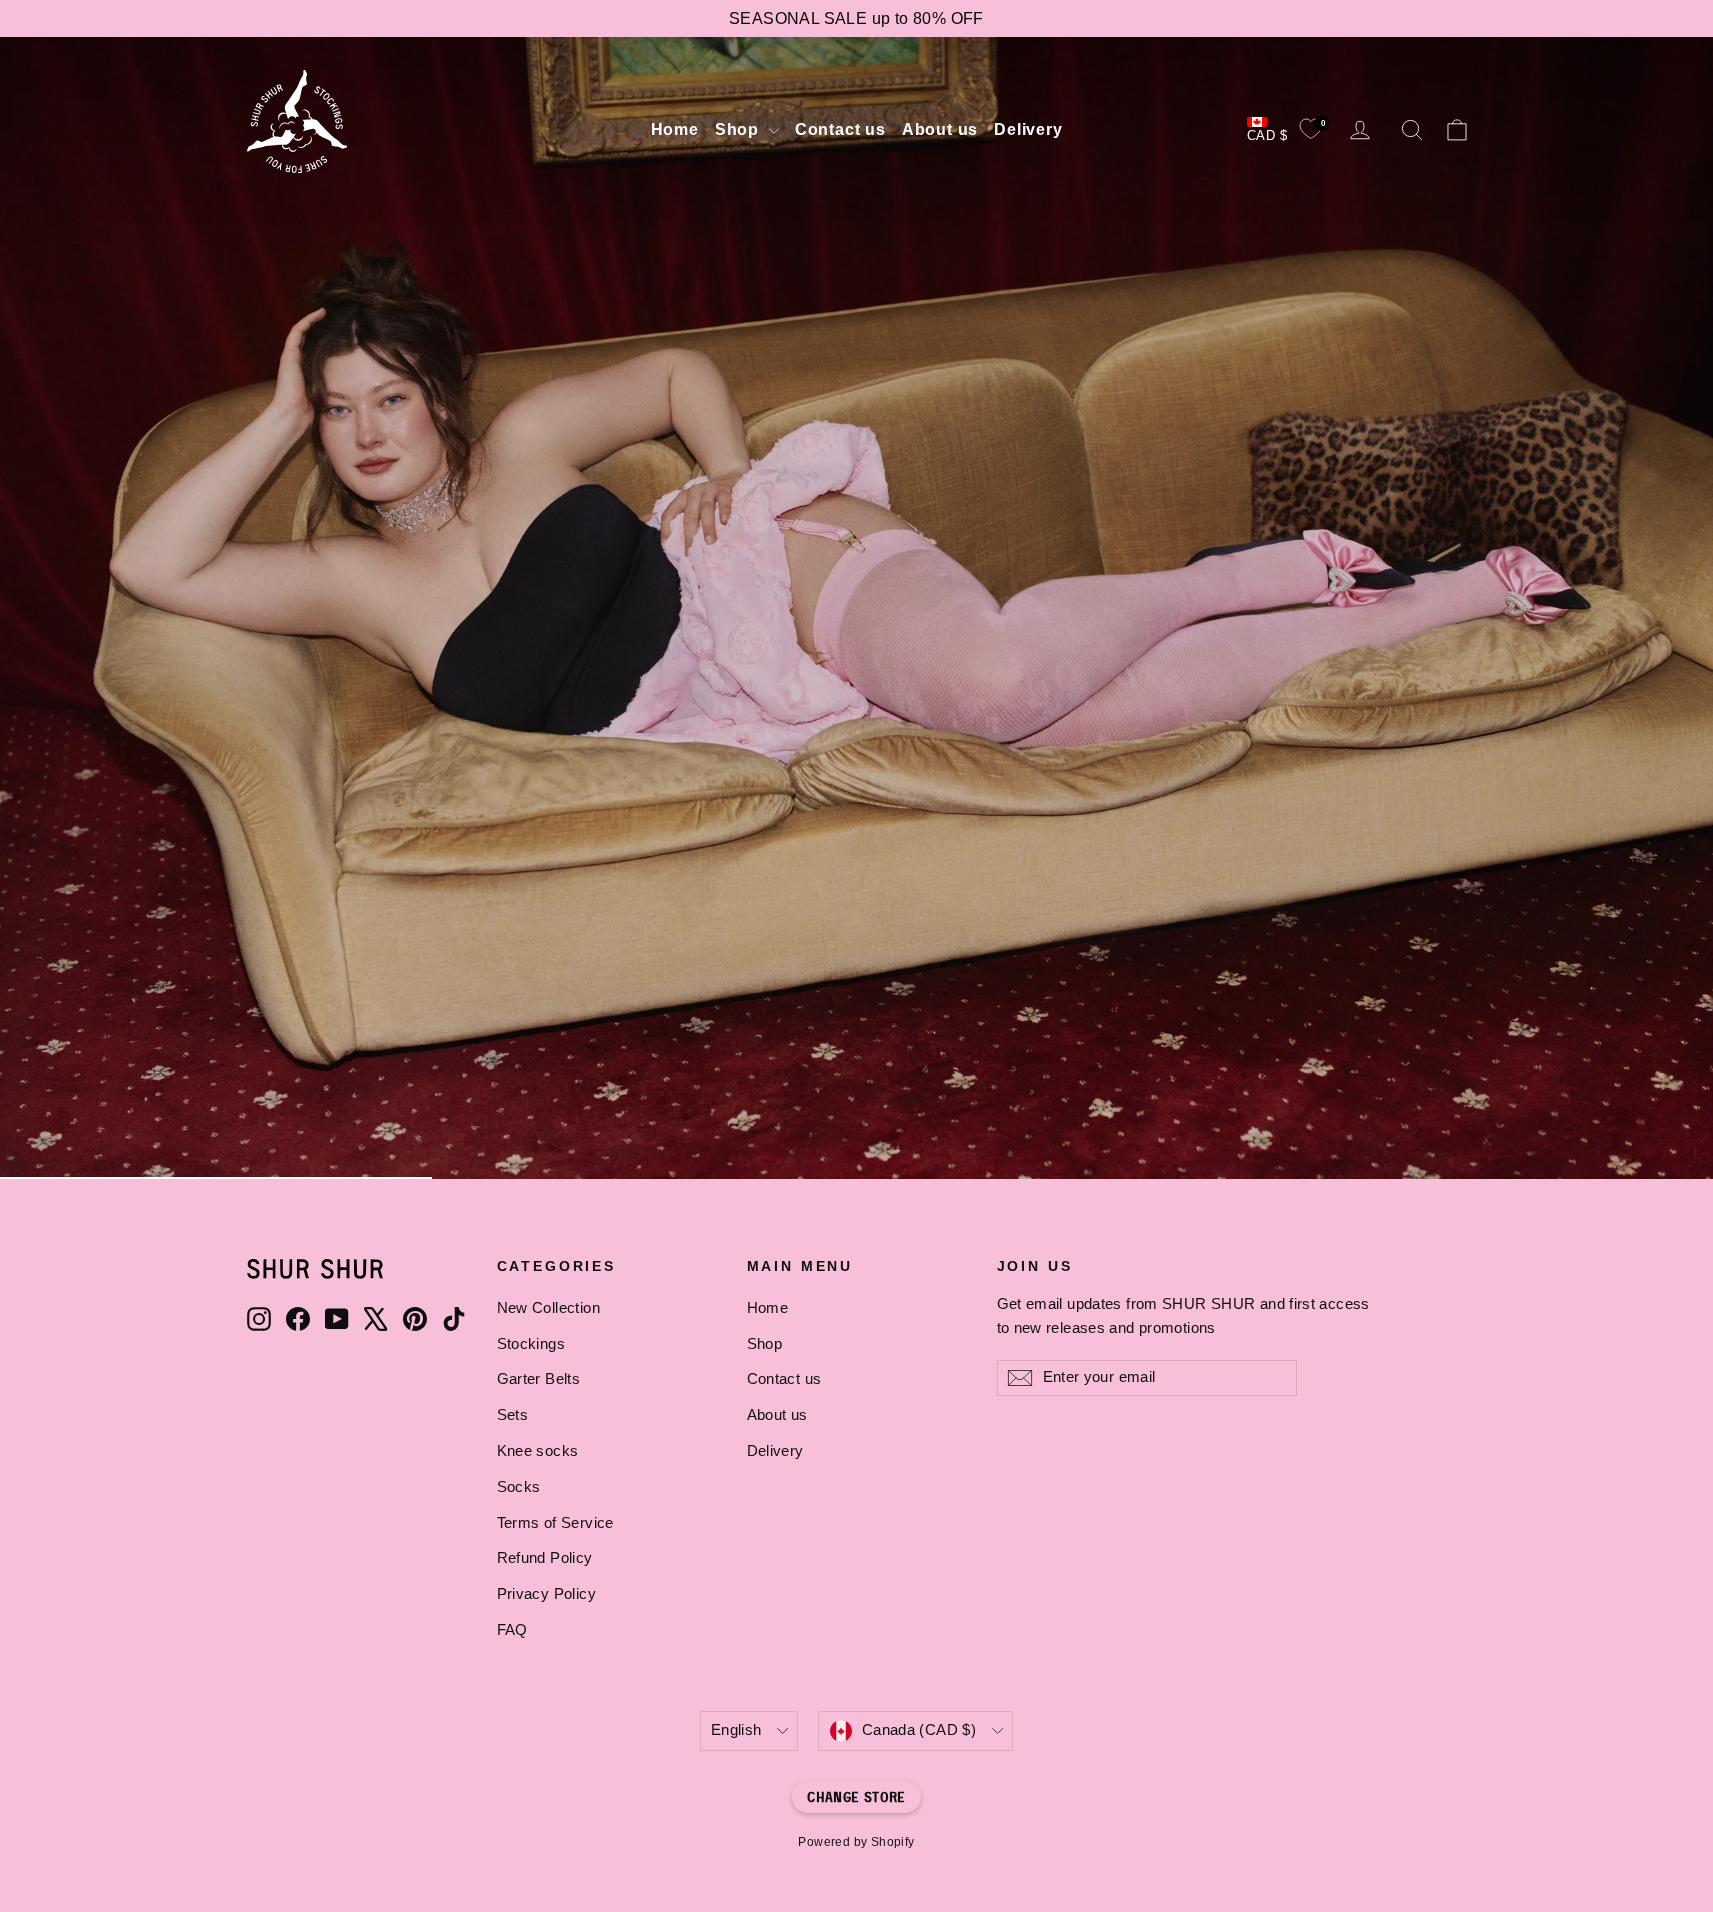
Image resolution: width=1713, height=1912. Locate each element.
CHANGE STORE (856, 1796)
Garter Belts (539, 1379)
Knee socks (538, 1451)
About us (940, 129)
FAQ (512, 1630)
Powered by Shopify (856, 1842)
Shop (739, 129)
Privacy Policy (547, 1594)
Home (675, 129)
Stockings (531, 1344)
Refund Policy (545, 1558)
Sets (513, 1415)
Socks (519, 1487)
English (736, 1730)
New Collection (549, 1308)
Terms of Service (555, 1523)
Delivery (1028, 129)
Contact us (840, 129)
